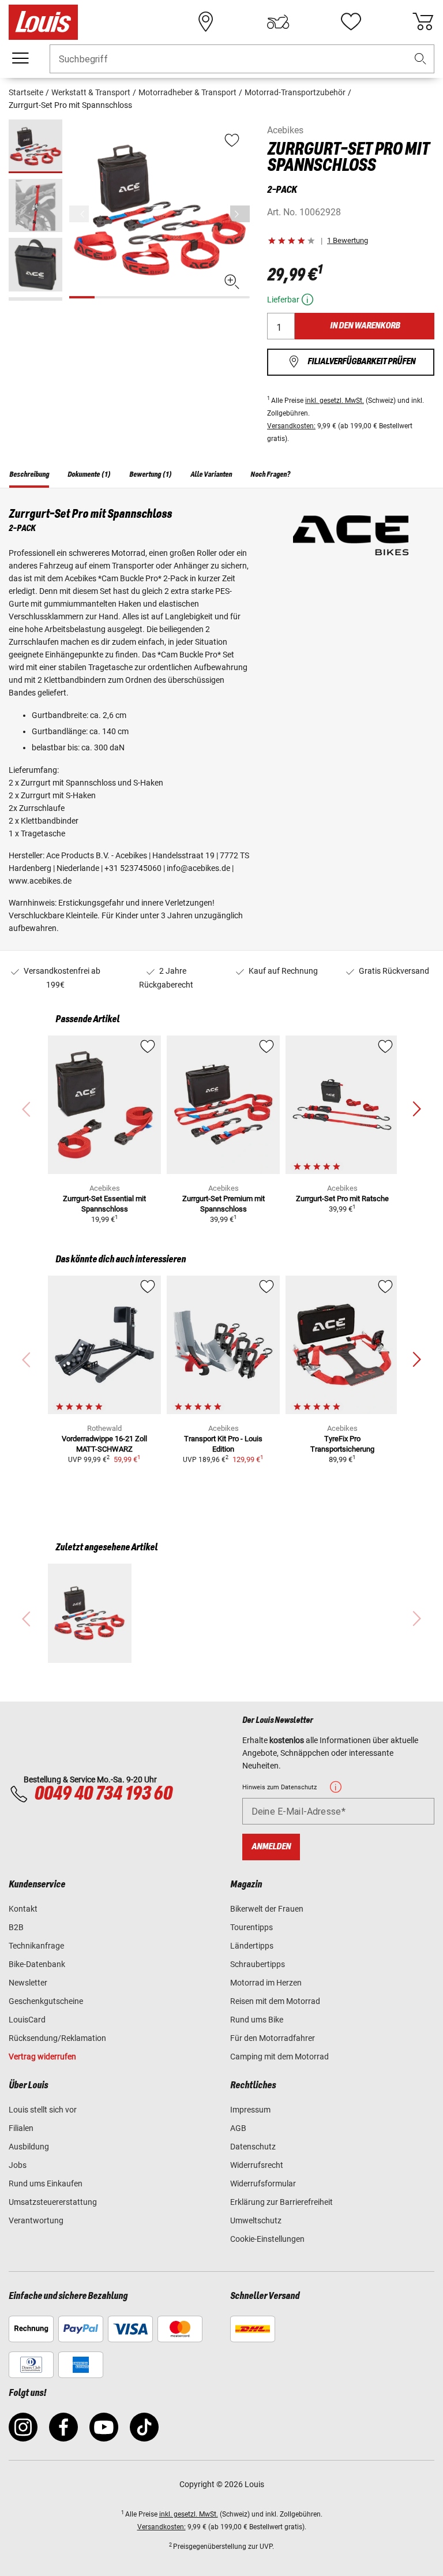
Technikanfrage (36, 1946)
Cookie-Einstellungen (267, 2239)
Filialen (21, 2128)
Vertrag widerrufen (42, 2057)
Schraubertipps (258, 1964)
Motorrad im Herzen (266, 1983)
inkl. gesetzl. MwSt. (335, 401)
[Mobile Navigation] (20, 58)
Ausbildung (29, 2147)
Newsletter (28, 1983)
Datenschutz (253, 2147)
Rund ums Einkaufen (46, 2184)
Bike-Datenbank (37, 1964)
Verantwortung (36, 2220)
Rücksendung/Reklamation (57, 2038)
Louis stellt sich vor (43, 2110)
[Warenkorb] (423, 22)
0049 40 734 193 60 (103, 1794)
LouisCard (27, 2020)
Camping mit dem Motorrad (279, 2057)
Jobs (18, 2165)
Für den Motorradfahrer (273, 2038)
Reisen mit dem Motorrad (275, 2001)
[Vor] (240, 214)
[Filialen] (206, 22)
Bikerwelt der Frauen (267, 1909)
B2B (16, 1927)
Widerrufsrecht (257, 2165)
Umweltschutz (256, 2220)
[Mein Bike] (278, 22)
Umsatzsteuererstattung (53, 2202)
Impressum (250, 2110)
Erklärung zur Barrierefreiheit (281, 2202)
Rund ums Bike (257, 2020)
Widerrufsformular (263, 2184)
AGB (238, 2128)
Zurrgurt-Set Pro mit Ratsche (342, 1199)
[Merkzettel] (351, 22)
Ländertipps (252, 1946)
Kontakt (23, 1909)
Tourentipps (251, 1927)
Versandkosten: (291, 426)
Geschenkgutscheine (46, 2001)
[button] (421, 59)
